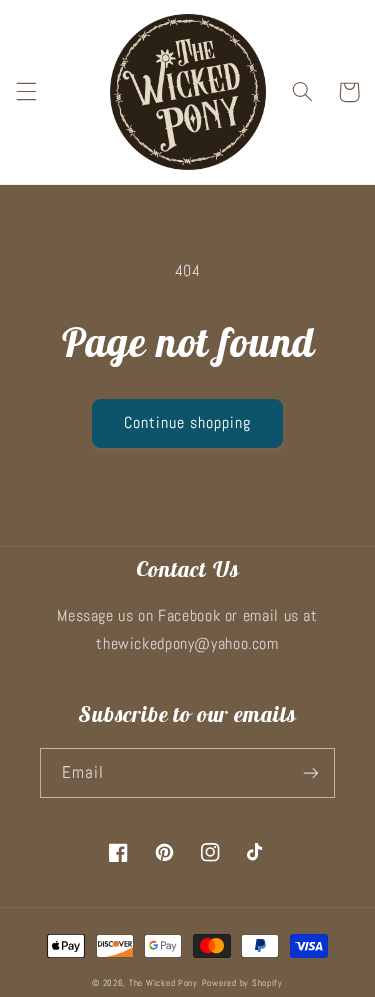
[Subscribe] (311, 772)
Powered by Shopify (242, 983)
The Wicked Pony (163, 983)
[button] (26, 92)
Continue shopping (188, 423)
